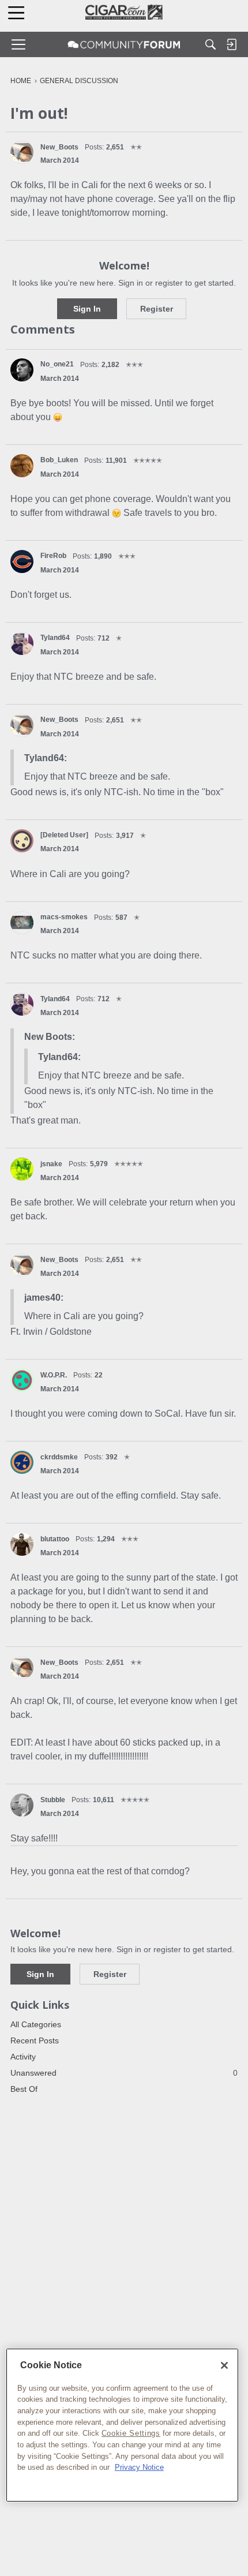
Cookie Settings (131, 2433)
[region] (122, 2425)
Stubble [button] (53, 1800)
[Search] (211, 44)
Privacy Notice (139, 2467)
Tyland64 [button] (55, 638)
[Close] (224, 2365)
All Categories (36, 2024)
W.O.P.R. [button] (54, 1375)
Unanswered (124, 2073)
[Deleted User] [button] (64, 835)
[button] (22, 152)
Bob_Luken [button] (59, 460)
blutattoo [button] (55, 1539)
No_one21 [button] (57, 364)
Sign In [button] (87, 309)
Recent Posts (35, 2040)
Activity (23, 2057)
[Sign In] (231, 44)
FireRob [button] (53, 556)
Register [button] (157, 309)
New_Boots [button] (59, 147)
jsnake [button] (51, 1164)
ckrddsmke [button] (59, 1457)
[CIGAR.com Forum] (124, 44)
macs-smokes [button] (64, 917)
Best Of (24, 2089)
